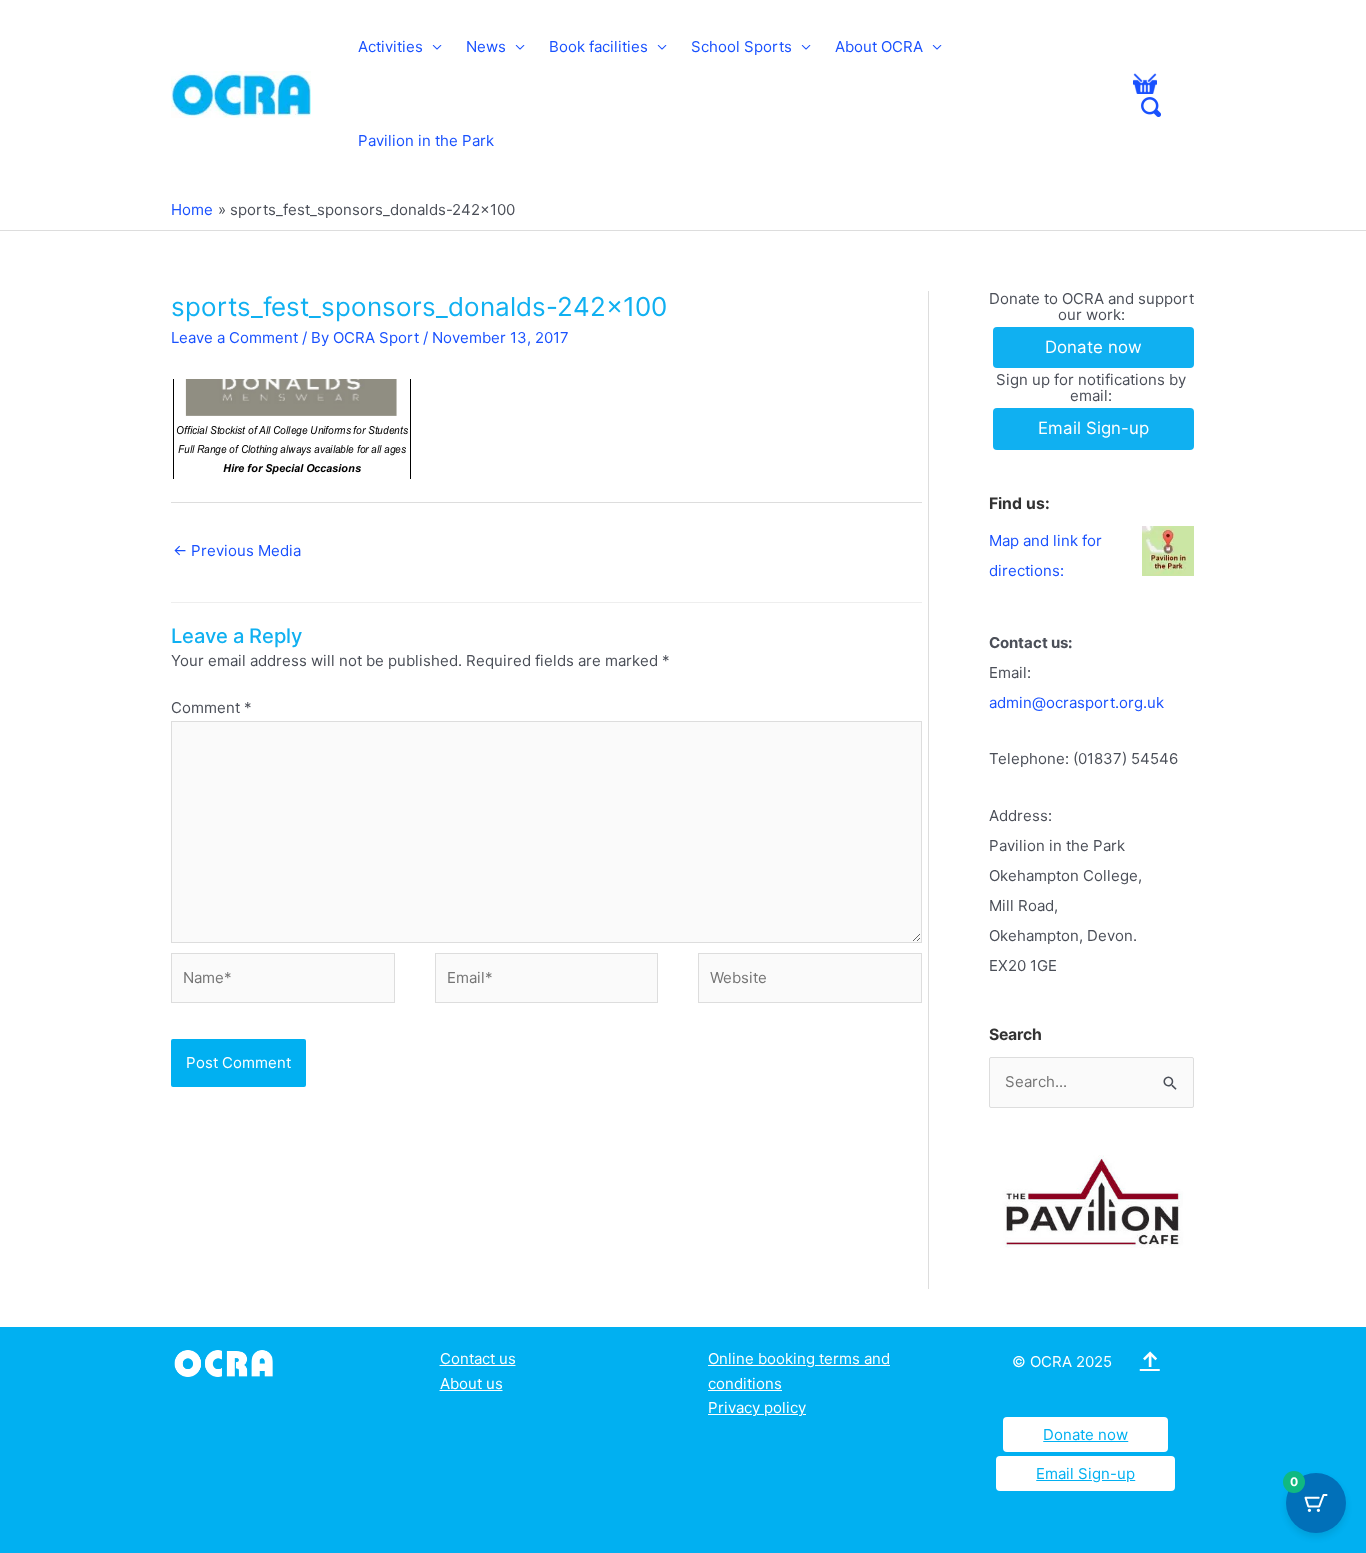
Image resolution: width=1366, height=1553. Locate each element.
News (486, 46)
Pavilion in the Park (426, 140)
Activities (390, 46)
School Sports (741, 46)
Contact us (478, 1358)
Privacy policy (757, 1407)
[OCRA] (227, 1361)
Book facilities (598, 46)
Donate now (1085, 1434)
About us (471, 1383)
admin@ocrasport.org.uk (1076, 702)
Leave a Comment (234, 337)
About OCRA (879, 46)
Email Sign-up (1085, 1473)
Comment (211, 707)
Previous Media (237, 550)
